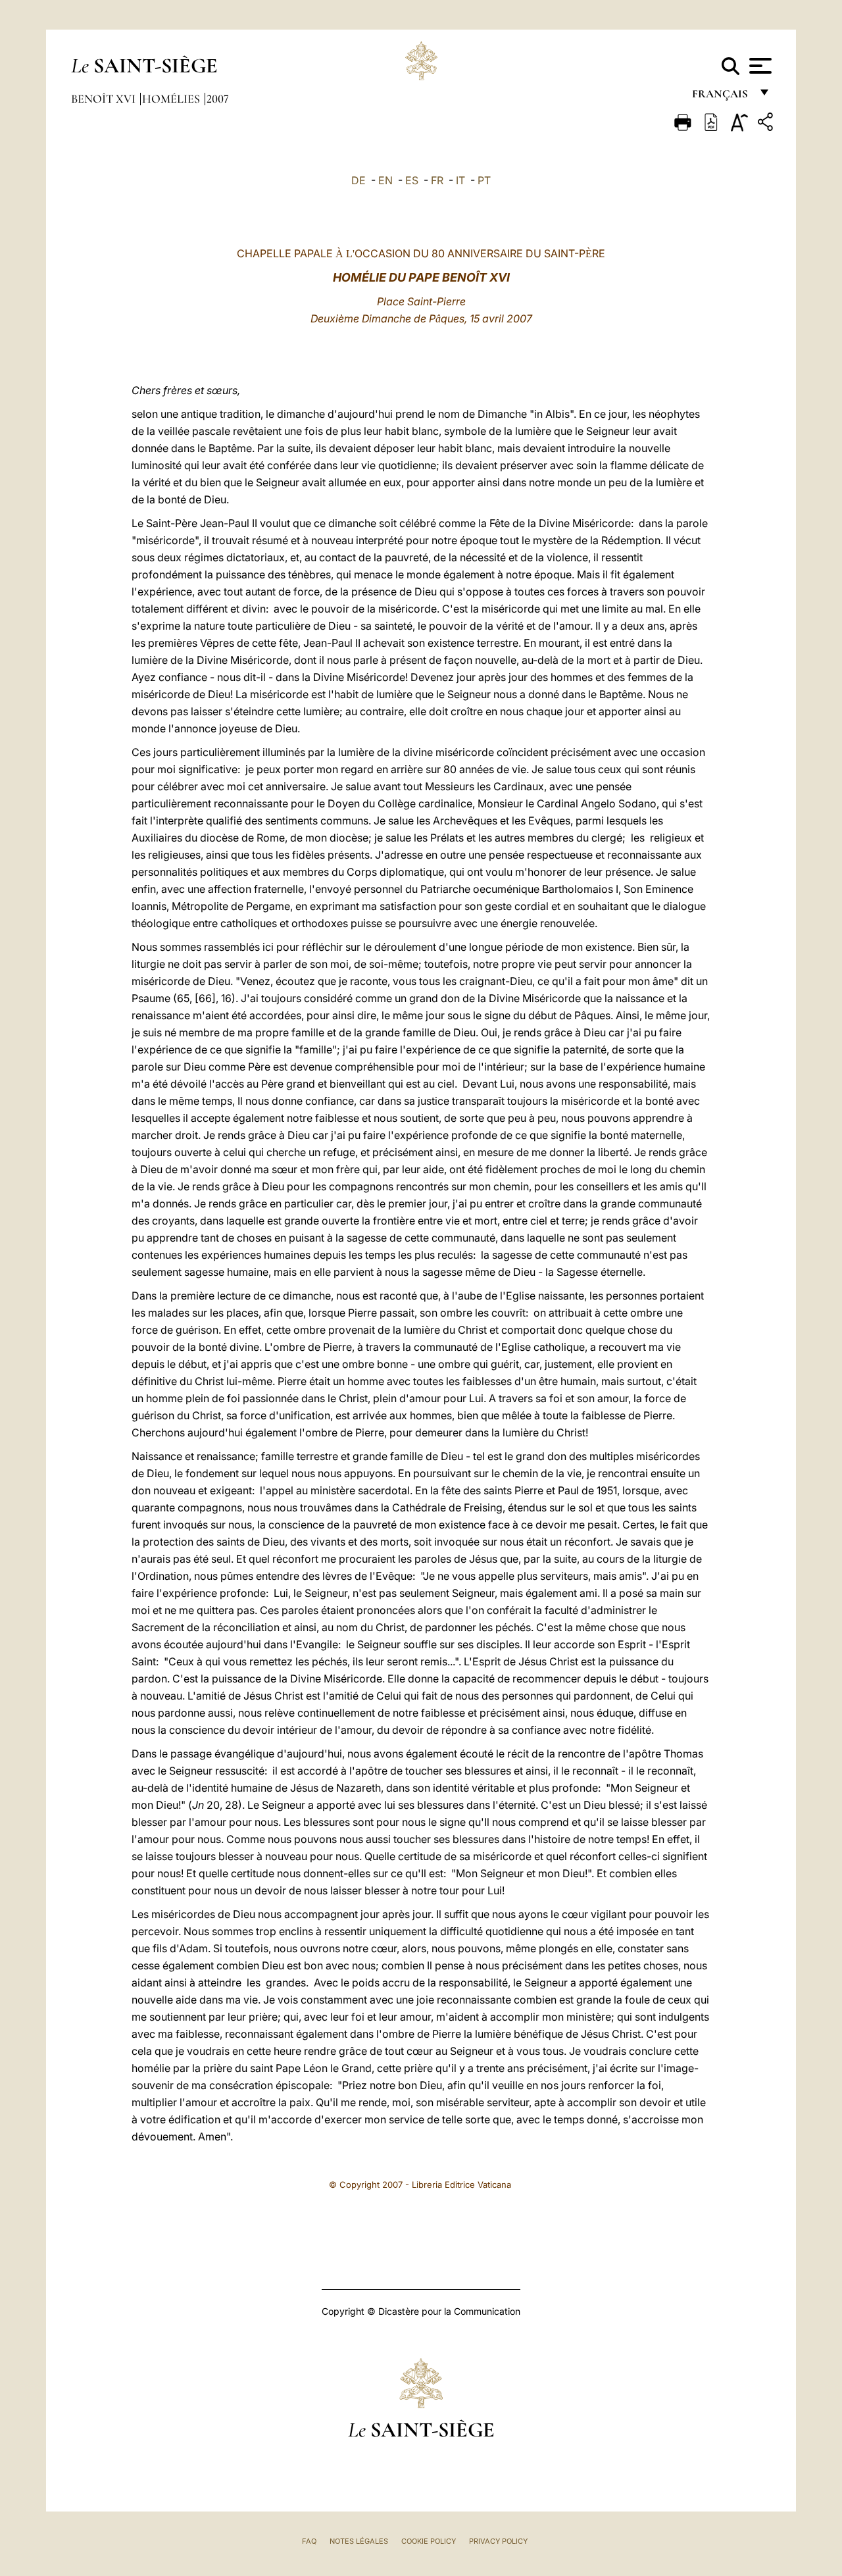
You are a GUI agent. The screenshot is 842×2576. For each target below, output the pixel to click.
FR (437, 180)
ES (412, 180)
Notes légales (359, 2541)
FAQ (309, 2541)
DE (359, 180)
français (721, 97)
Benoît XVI (105, 99)
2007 (218, 99)
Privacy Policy (498, 2541)
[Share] (767, 124)
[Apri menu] (759, 66)
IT (460, 180)
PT (484, 180)
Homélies (172, 99)
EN (385, 180)
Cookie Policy (429, 2541)
